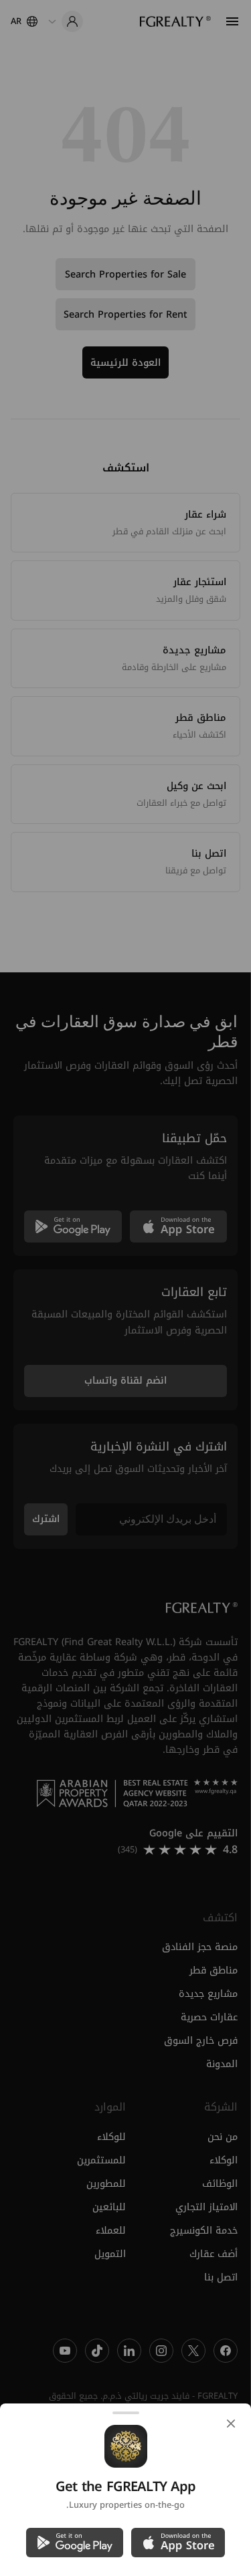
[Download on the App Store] (178, 2543)
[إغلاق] (231, 2424)
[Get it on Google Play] (75, 2543)
